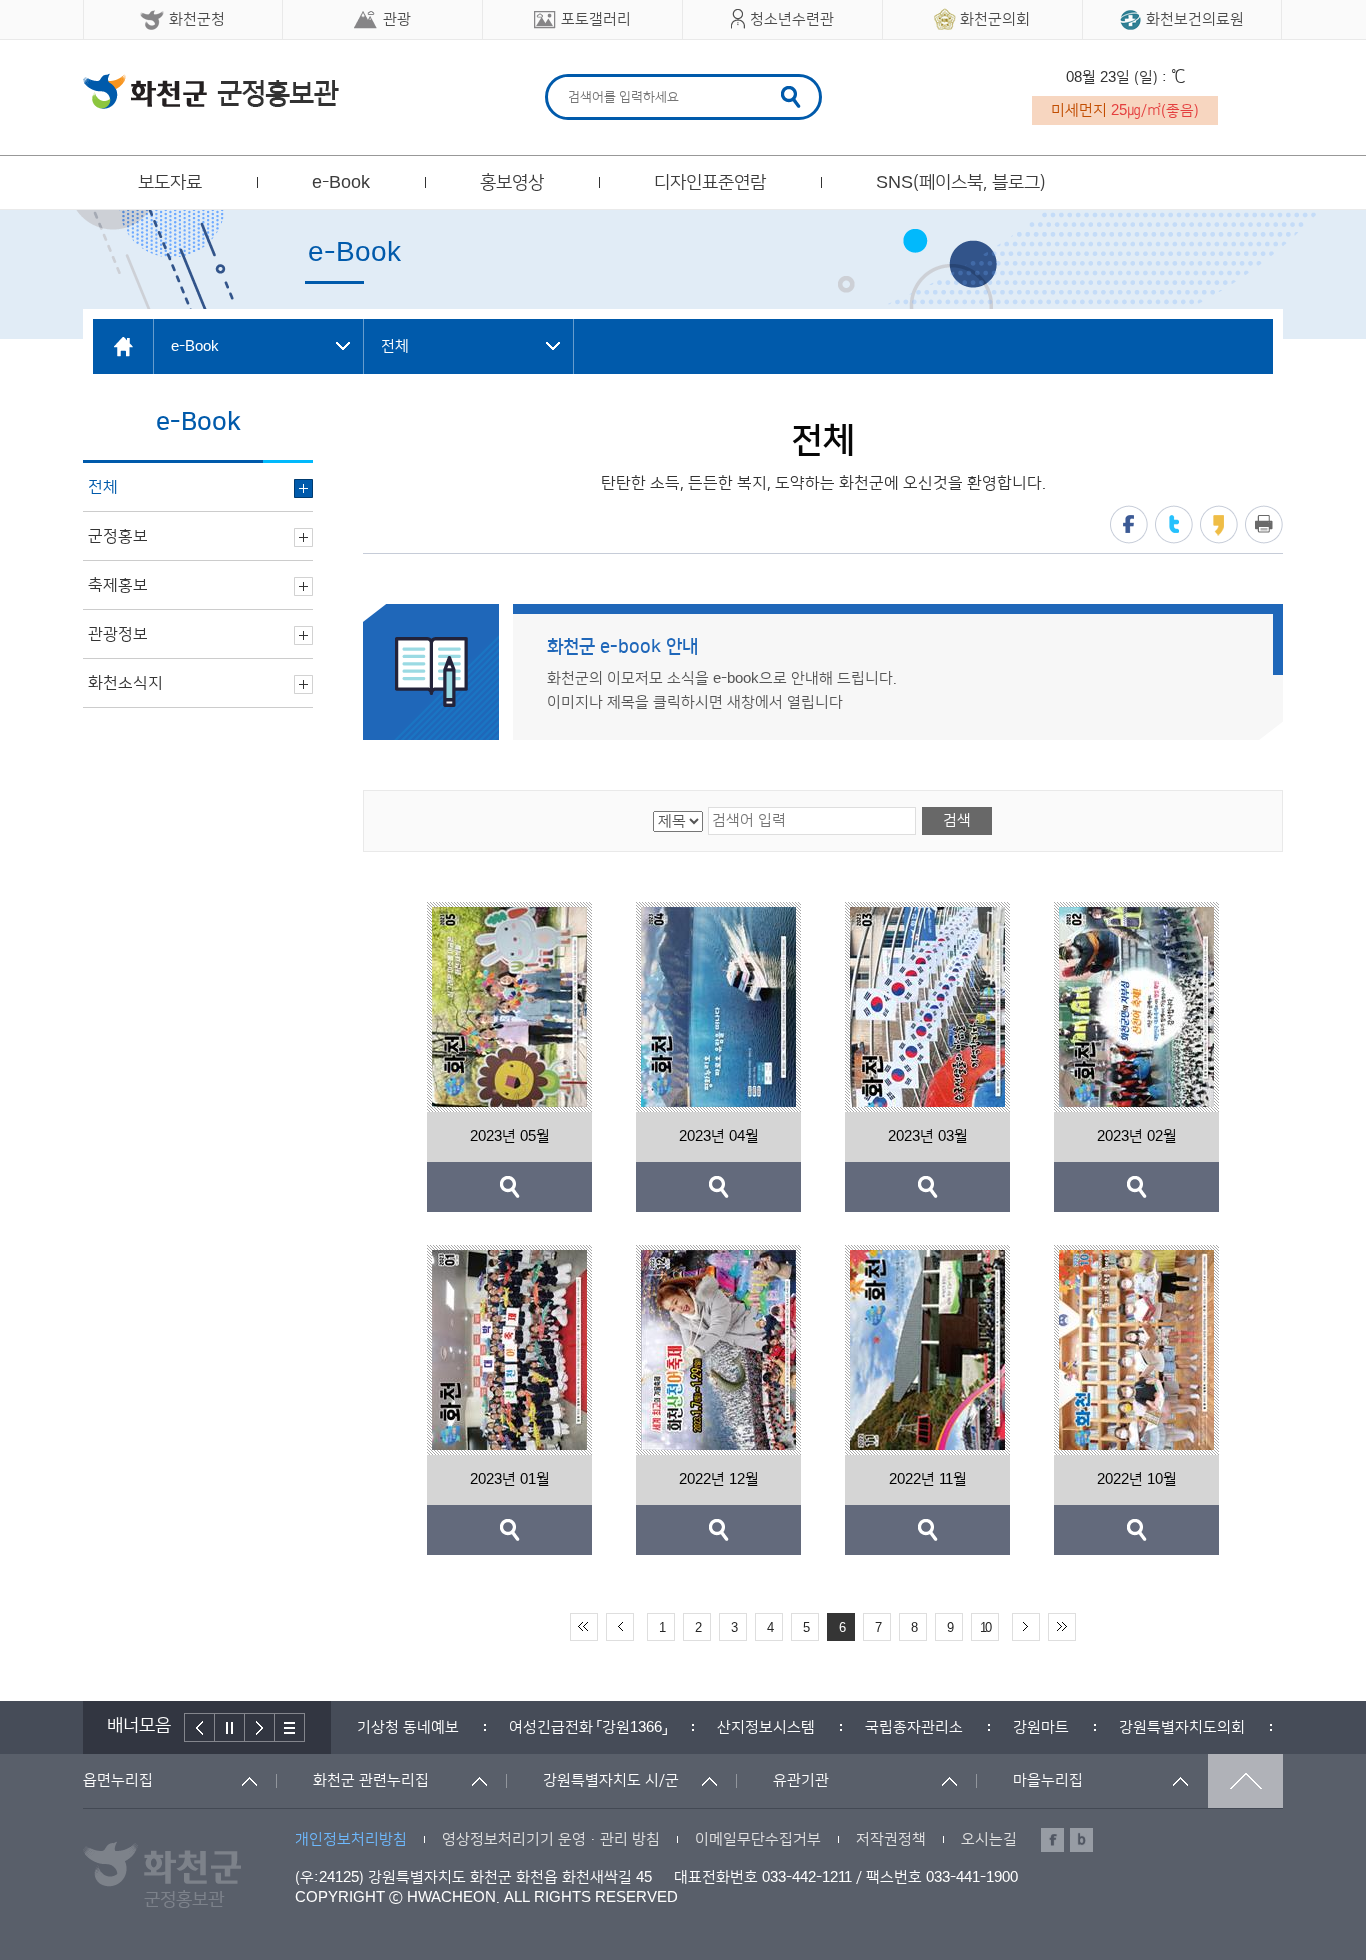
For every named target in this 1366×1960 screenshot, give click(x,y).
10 (985, 1628)
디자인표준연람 (710, 183)
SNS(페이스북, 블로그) (961, 183)
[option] (438, 1727)
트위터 (1174, 524)
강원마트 (891, 1727)
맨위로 (1245, 1781)
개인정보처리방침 (351, 1839)
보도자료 (170, 183)
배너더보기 (290, 1727)
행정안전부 (1180, 1727)
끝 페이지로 (1062, 1627)
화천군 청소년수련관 (211, 91)
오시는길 (989, 1839)
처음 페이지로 (584, 1627)
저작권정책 (891, 1839)
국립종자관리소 (764, 1727)
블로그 (1081, 1840)
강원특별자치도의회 (1032, 1727)
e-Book (341, 183)
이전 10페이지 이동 (620, 1627)
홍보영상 (512, 183)
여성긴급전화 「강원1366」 (438, 1727)
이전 (199, 1727)
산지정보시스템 (616, 1727)
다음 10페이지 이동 (1026, 1627)
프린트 (1264, 524)
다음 (260, 1727)
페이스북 (1129, 524)
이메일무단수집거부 (758, 1839)
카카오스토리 (1219, 524)
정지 (230, 1727)
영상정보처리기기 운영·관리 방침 (551, 1839)
